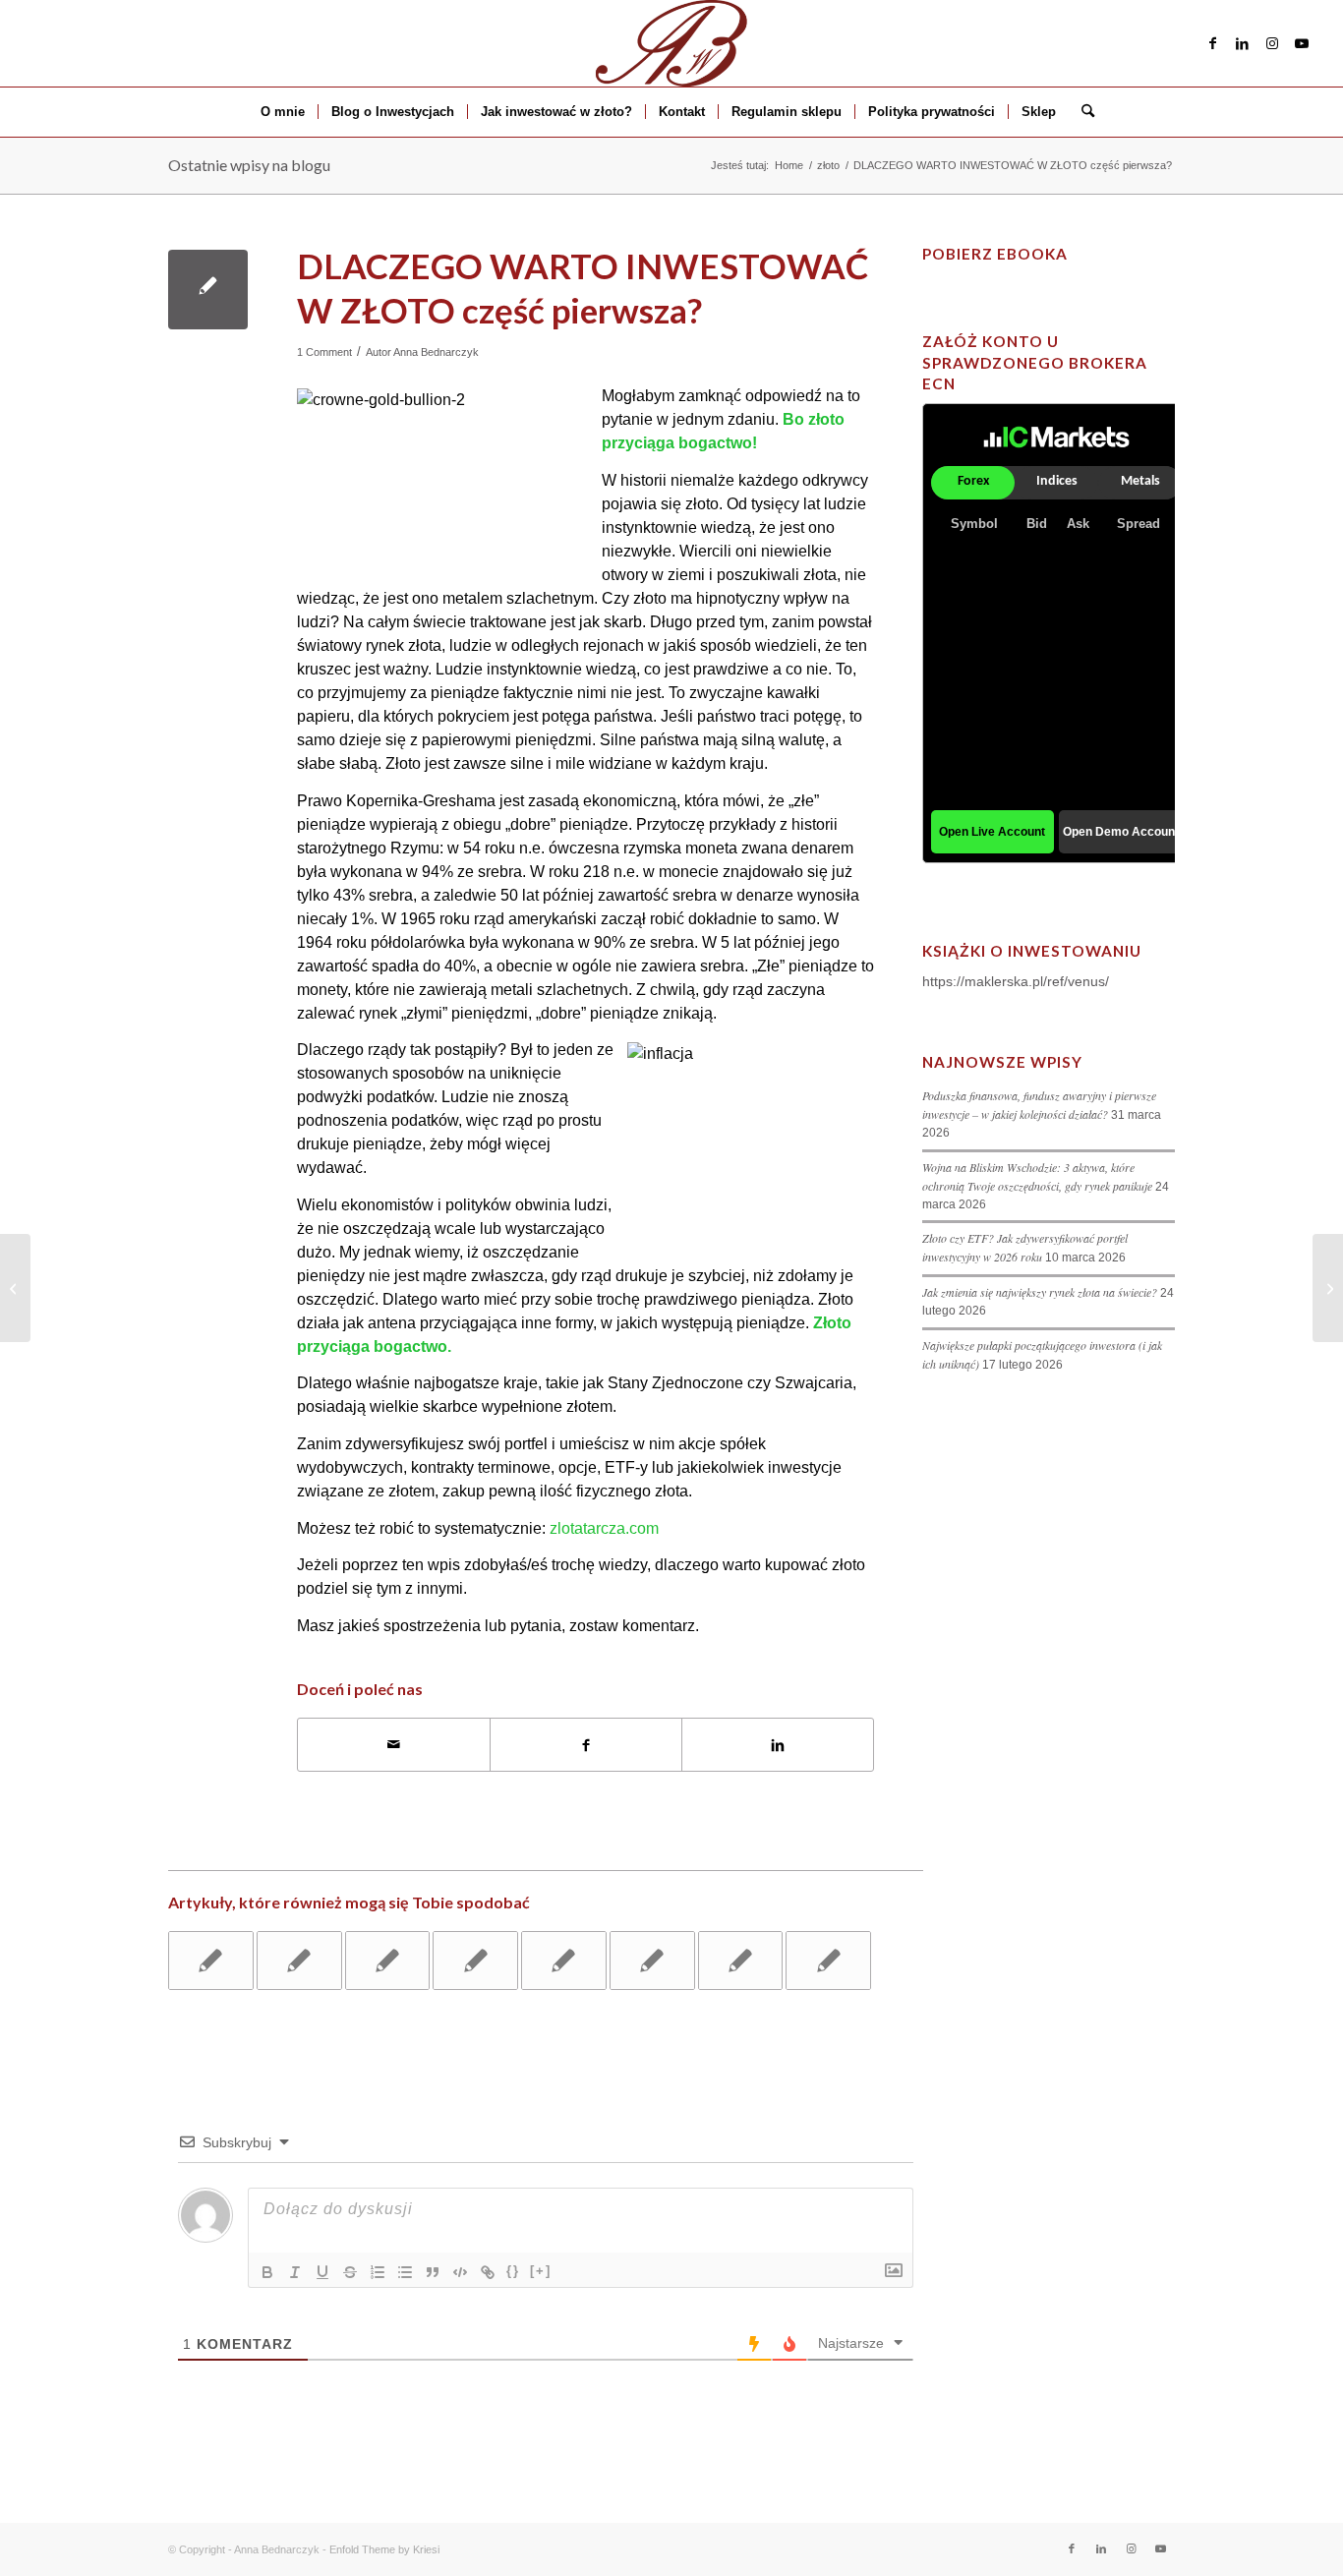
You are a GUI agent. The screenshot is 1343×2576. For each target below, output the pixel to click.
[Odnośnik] (488, 2272)
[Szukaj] (1081, 112)
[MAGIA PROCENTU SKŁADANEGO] (15, 1288)
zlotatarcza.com (604, 1528)
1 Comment (324, 352)
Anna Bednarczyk (436, 352)
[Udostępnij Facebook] (586, 1745)
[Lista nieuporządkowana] (405, 2272)
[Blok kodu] (460, 2272)
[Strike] (350, 2272)
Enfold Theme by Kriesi (384, 2549)
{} (513, 2271)
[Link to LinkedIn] (1243, 43)
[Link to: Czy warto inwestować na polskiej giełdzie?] (828, 1961)
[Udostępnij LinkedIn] (778, 1745)
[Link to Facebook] (1213, 43)
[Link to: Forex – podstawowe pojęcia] (475, 1961)
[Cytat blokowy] (433, 2272)
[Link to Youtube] (1302, 43)
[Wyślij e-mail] (394, 1745)
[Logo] (671, 43)
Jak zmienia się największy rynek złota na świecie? (1040, 1292)
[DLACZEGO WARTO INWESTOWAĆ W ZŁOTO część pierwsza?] (208, 290)
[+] (541, 2271)
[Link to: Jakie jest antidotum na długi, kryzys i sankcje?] (211, 1961)
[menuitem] (283, 112)
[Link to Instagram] (1272, 43)
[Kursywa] (295, 2272)
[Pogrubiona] (267, 2272)
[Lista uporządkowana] (378, 2272)
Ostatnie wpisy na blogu (249, 165)
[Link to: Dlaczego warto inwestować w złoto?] (299, 1961)
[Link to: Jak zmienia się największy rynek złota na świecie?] (741, 1961)
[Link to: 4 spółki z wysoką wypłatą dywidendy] (564, 1961)
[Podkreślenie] (322, 2272)
